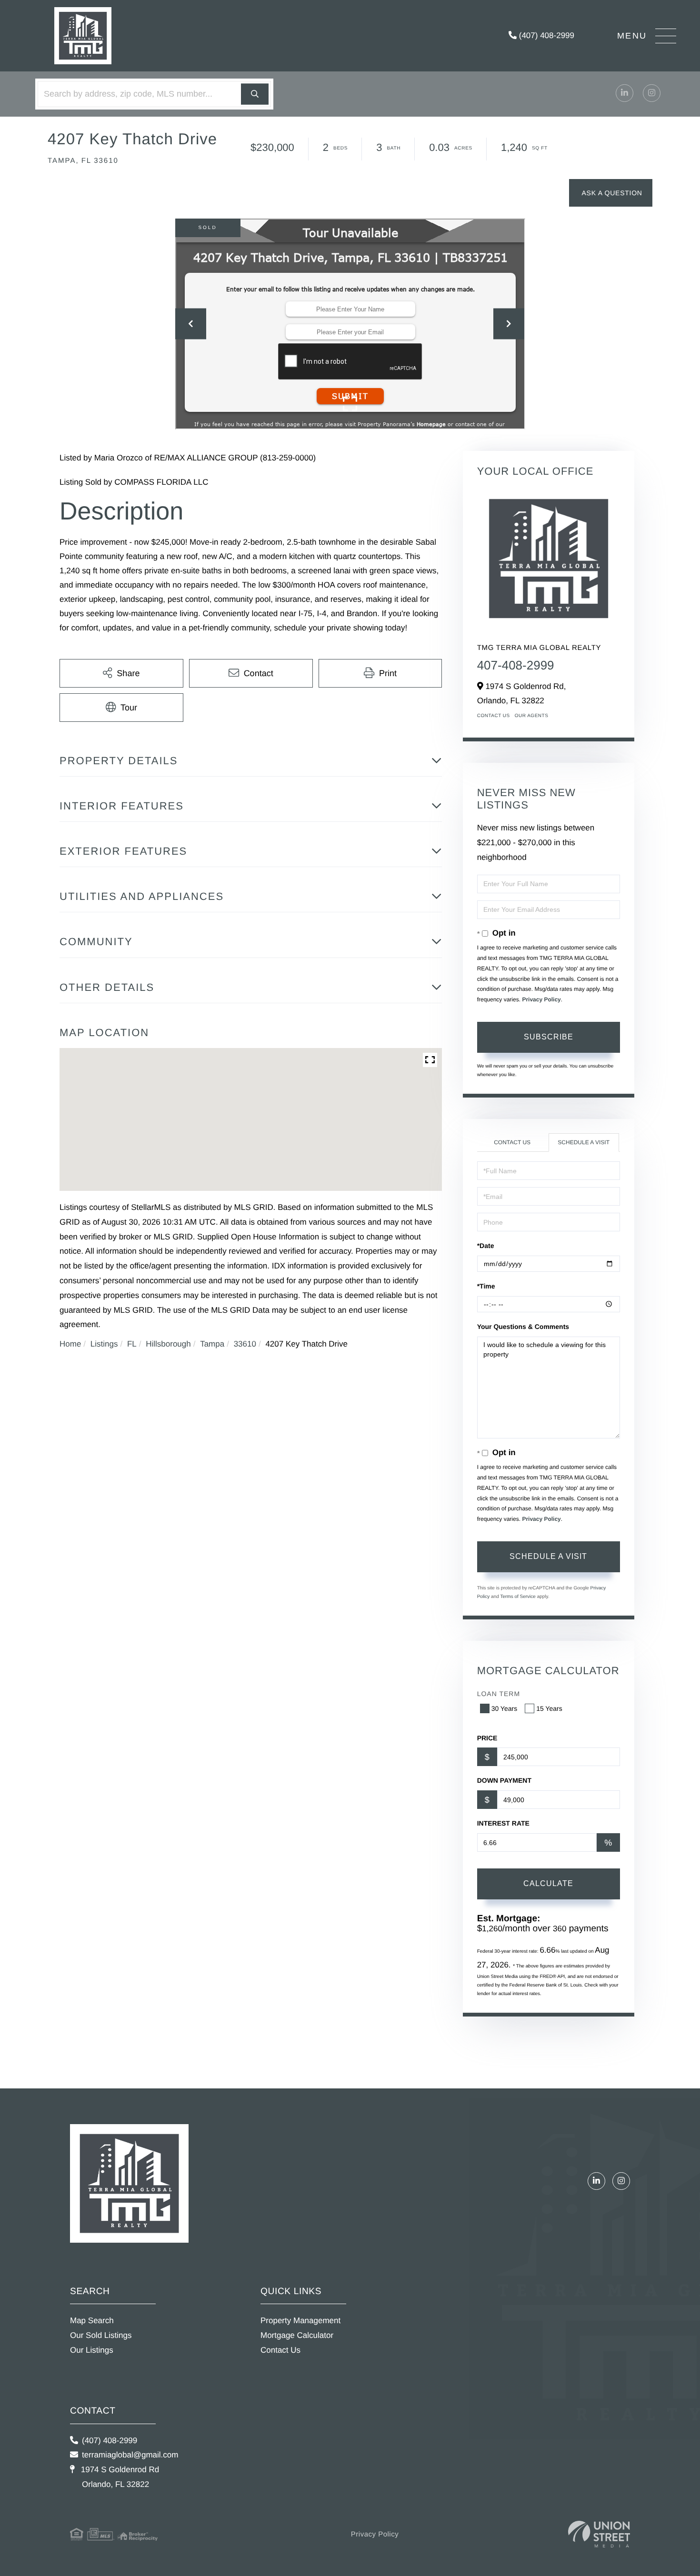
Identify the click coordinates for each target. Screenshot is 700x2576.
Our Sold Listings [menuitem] (101, 2335)
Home (70, 1344)
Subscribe (549, 1037)
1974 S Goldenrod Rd (119, 2477)
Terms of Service (518, 1597)
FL (132, 1344)
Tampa (212, 1344)
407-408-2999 (516, 665)
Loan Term (499, 1694)
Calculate (548, 1883)
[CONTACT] (611, 193)
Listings (104, 1344)
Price (487, 1738)
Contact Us (494, 716)
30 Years (505, 1708)
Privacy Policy (541, 999)
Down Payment (504, 1780)
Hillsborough (168, 1344)
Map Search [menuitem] (92, 2321)
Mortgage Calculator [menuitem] (297, 2335)
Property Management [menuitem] (300, 2321)
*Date (486, 1246)
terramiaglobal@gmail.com (130, 2455)
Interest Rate (503, 1823)
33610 (245, 1344)
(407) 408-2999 (545, 35)
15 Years (549, 1708)
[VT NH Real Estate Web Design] (599, 2534)
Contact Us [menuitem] (280, 2350)
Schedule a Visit (584, 1142)
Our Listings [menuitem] (92, 2350)
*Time (486, 1286)
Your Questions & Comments (523, 1327)
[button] (255, 94)
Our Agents (532, 716)
